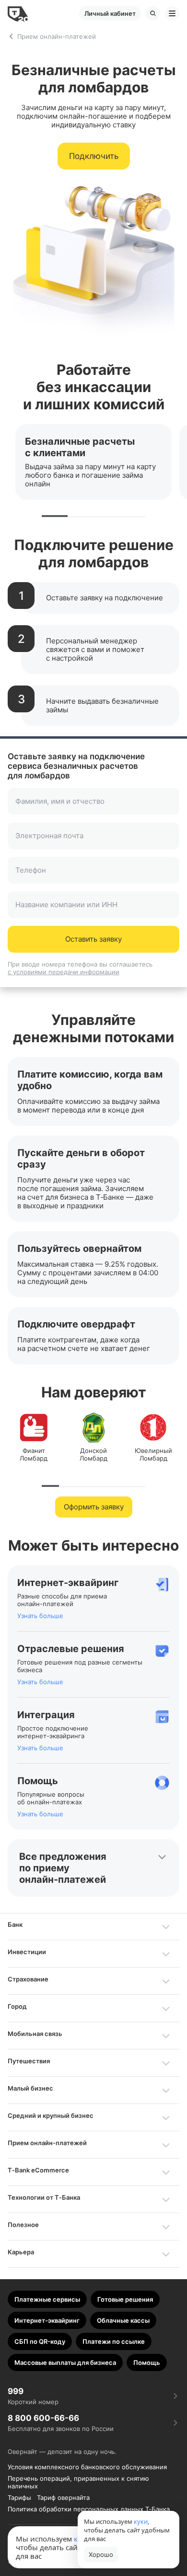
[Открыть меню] (172, 13)
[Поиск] (153, 13)
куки (141, 2521)
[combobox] (94, 807)
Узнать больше (40, 1616)
